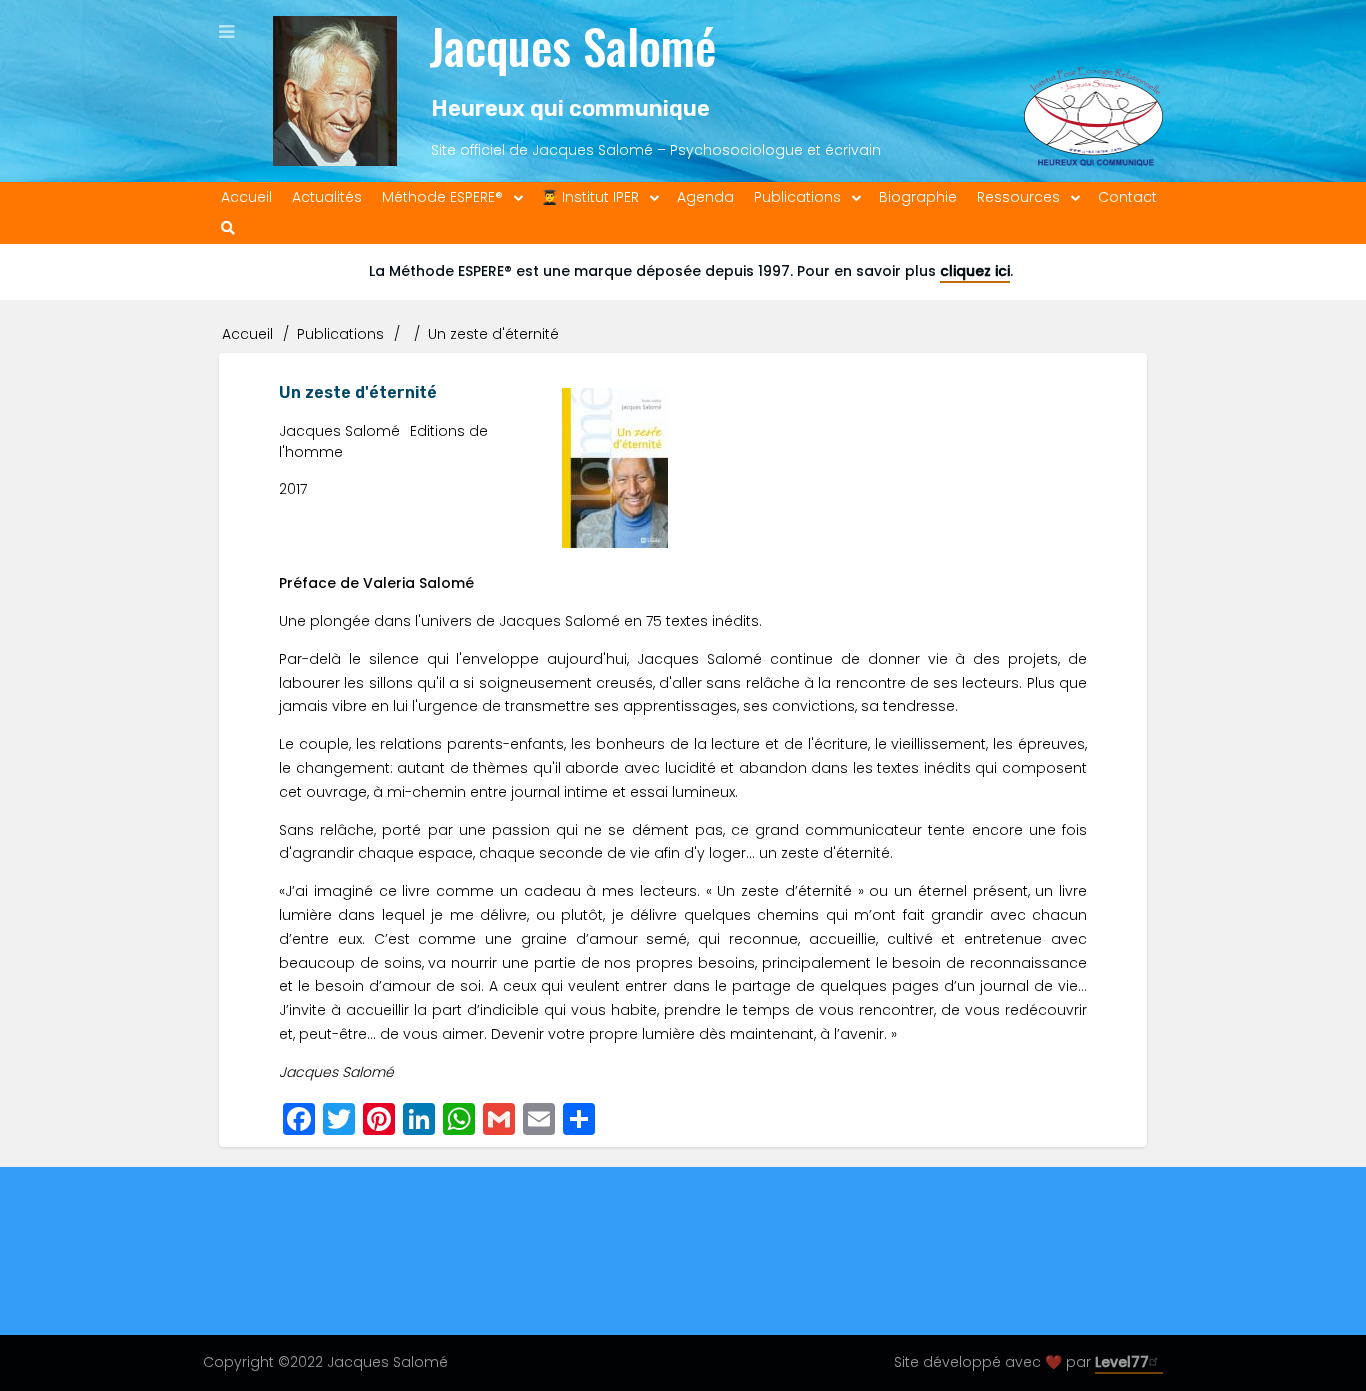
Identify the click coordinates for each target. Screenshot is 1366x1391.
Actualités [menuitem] (327, 197)
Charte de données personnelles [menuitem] (887, 1295)
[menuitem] (228, 228)
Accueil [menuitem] (246, 197)
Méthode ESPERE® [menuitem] (442, 197)
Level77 (1122, 1362)
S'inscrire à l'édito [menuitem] (422, 1295)
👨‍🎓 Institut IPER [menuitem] (590, 197)
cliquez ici (975, 271)
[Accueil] (335, 91)
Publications (340, 334)
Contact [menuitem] (1127, 197)
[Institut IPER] (1094, 91)
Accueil (247, 334)
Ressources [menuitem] (1018, 197)
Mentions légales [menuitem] (673, 1295)
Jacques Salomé (572, 45)
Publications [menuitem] (797, 197)
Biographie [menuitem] (918, 197)
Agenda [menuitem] (705, 197)
